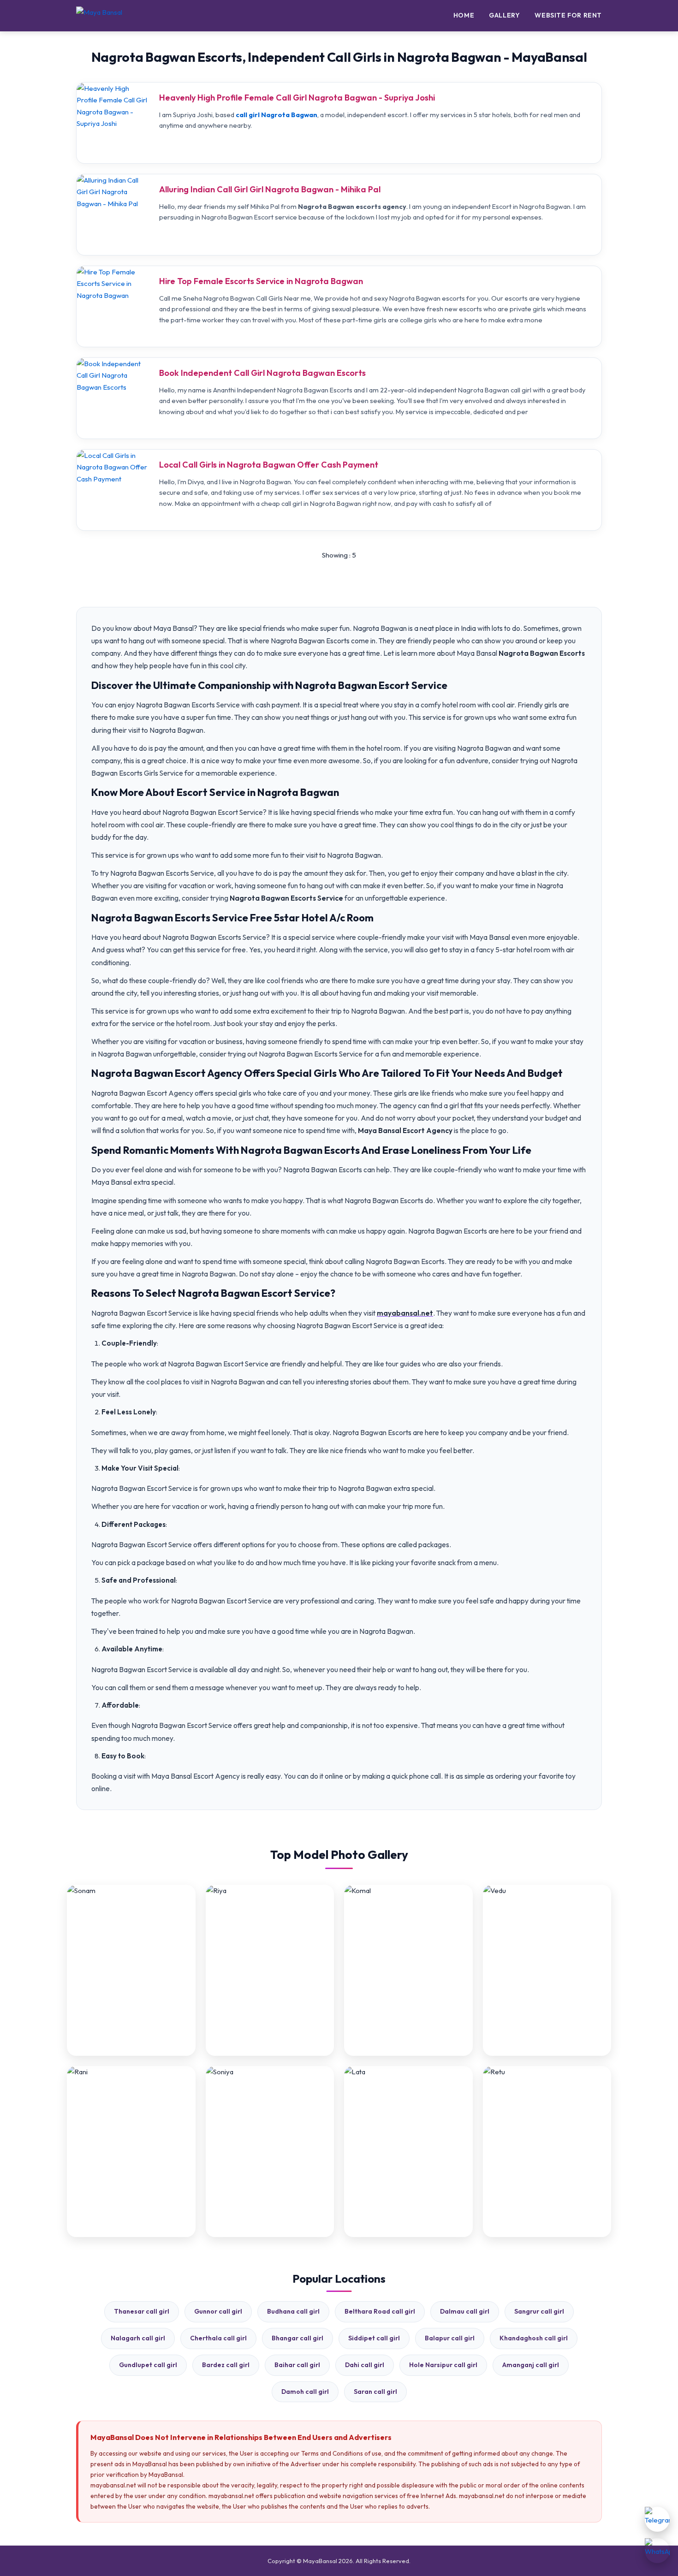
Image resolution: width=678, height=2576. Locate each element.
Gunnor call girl (218, 2311)
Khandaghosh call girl (534, 2338)
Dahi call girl (365, 2365)
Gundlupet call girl (148, 2365)
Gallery (504, 15)
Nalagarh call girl (138, 2338)
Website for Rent (568, 15)
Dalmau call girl (465, 2311)
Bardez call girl (226, 2365)
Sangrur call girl (539, 2311)
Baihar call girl (297, 2365)
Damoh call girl (305, 2392)
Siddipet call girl (374, 2338)
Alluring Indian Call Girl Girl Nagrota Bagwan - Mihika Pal (270, 189)
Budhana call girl (293, 2311)
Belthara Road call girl (380, 2311)
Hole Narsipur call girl (443, 2365)
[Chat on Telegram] (657, 2519)
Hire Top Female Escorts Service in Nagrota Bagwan (261, 281)
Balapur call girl (450, 2338)
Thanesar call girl (142, 2311)
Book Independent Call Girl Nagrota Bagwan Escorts (262, 373)
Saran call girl (375, 2392)
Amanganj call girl (531, 2365)
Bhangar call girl (297, 2338)
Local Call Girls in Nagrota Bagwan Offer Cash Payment (269, 465)
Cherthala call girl (218, 2338)
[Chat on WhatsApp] (657, 2551)
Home (464, 15)
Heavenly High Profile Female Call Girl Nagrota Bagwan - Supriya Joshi (297, 98)
